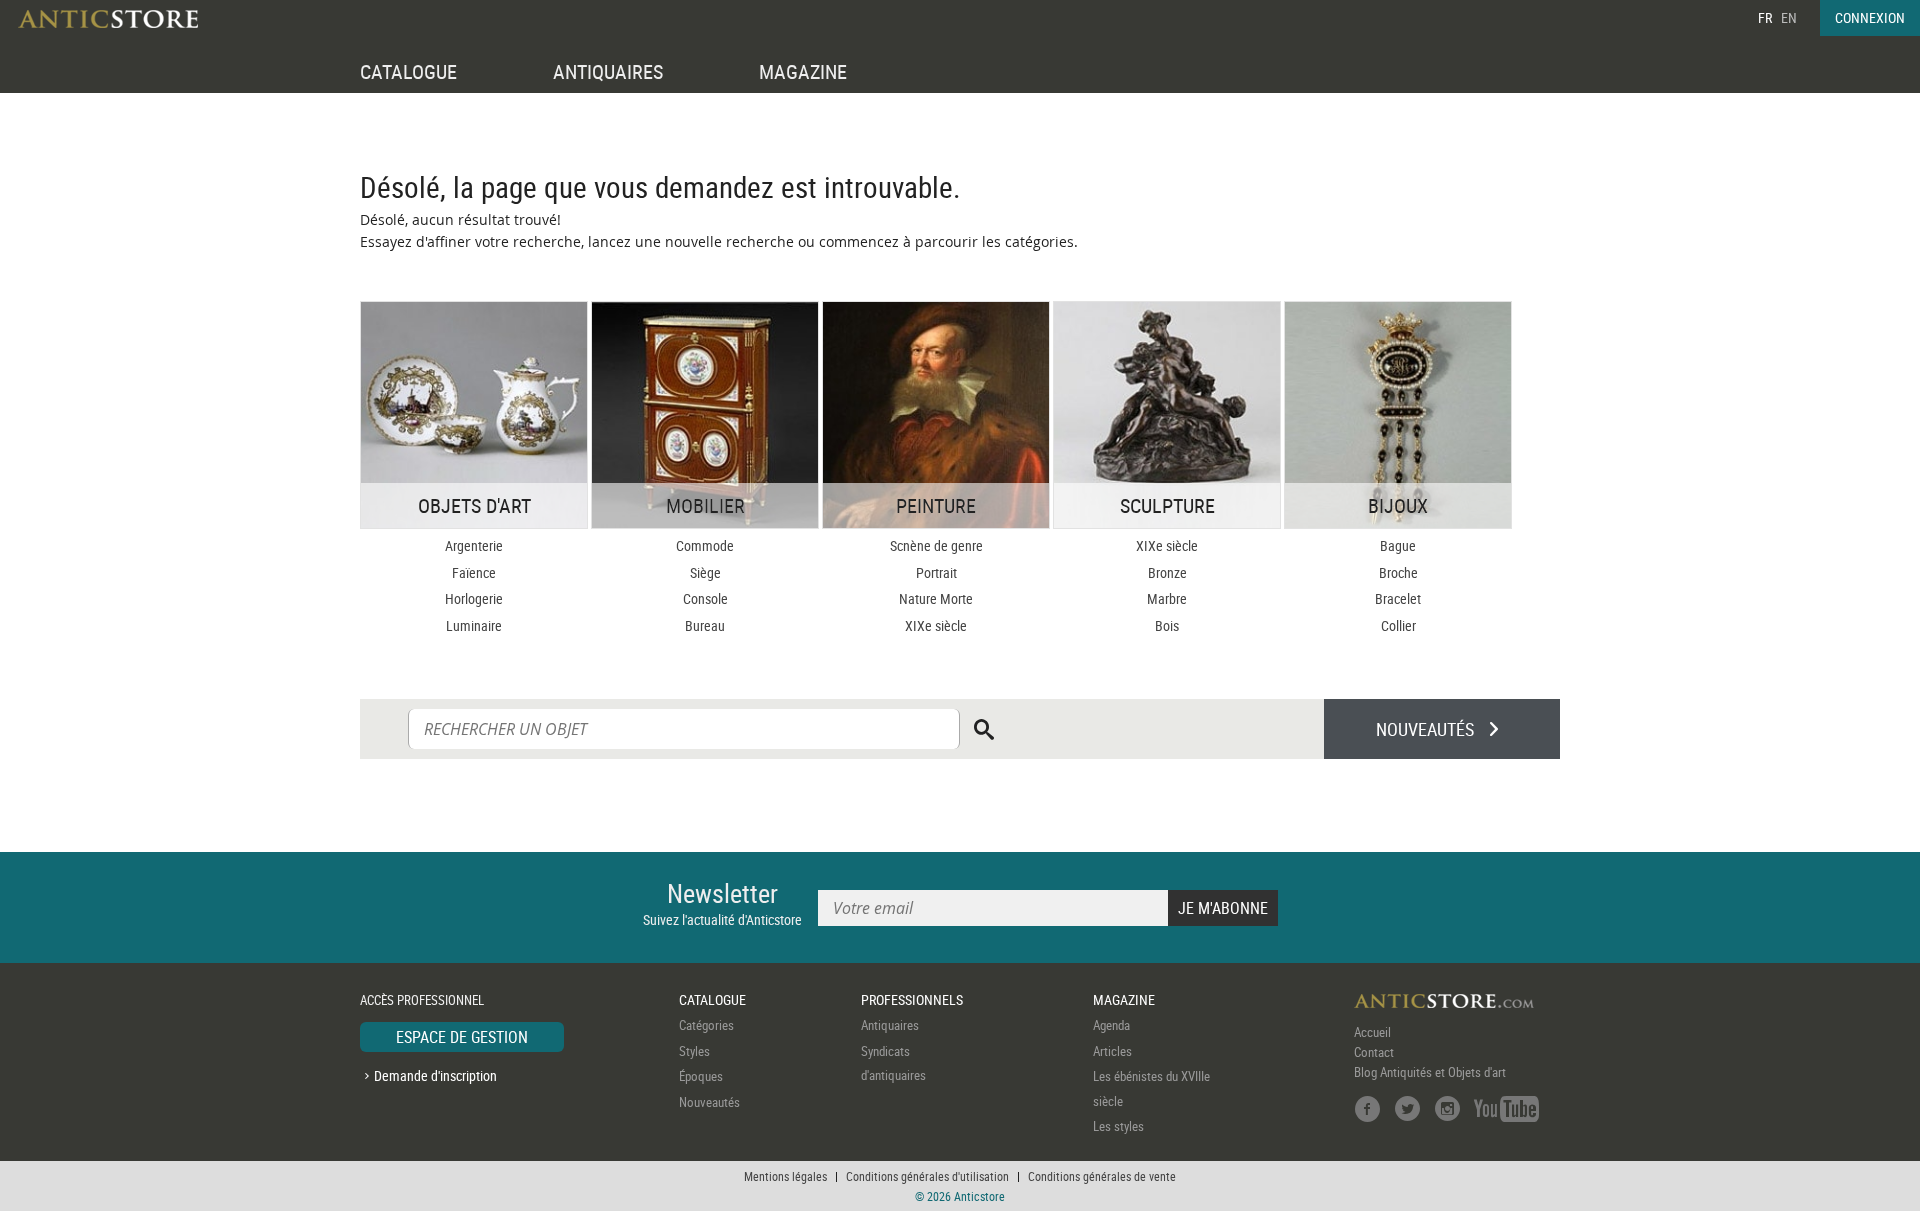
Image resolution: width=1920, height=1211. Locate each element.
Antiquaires (890, 1025)
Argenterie (474, 545)
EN (1789, 17)
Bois (1167, 625)
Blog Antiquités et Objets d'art (1430, 1072)
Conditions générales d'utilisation (927, 1176)
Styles (694, 1051)
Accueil (1372, 1032)
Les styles (1118, 1126)
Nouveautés (709, 1102)
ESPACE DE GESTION (462, 1037)
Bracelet (1398, 598)
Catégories (706, 1025)
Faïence (474, 572)
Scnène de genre (936, 545)
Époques (701, 1076)
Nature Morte (936, 598)
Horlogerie (474, 598)
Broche (1398, 572)
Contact (1374, 1052)
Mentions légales (785, 1176)
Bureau (705, 625)
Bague (1398, 545)
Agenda (1111, 1025)
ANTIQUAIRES (608, 71)
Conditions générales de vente (1102, 1176)
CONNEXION (1870, 17)
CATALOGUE (408, 71)
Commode (705, 545)
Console (705, 598)
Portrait (936, 572)
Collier (1398, 625)
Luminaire (474, 625)
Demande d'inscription (435, 1075)
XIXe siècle (936, 625)
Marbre (1167, 598)
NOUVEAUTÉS (1425, 729)
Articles (1112, 1051)
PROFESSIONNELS (912, 999)
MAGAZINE (803, 71)
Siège (705, 572)
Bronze (1167, 572)
